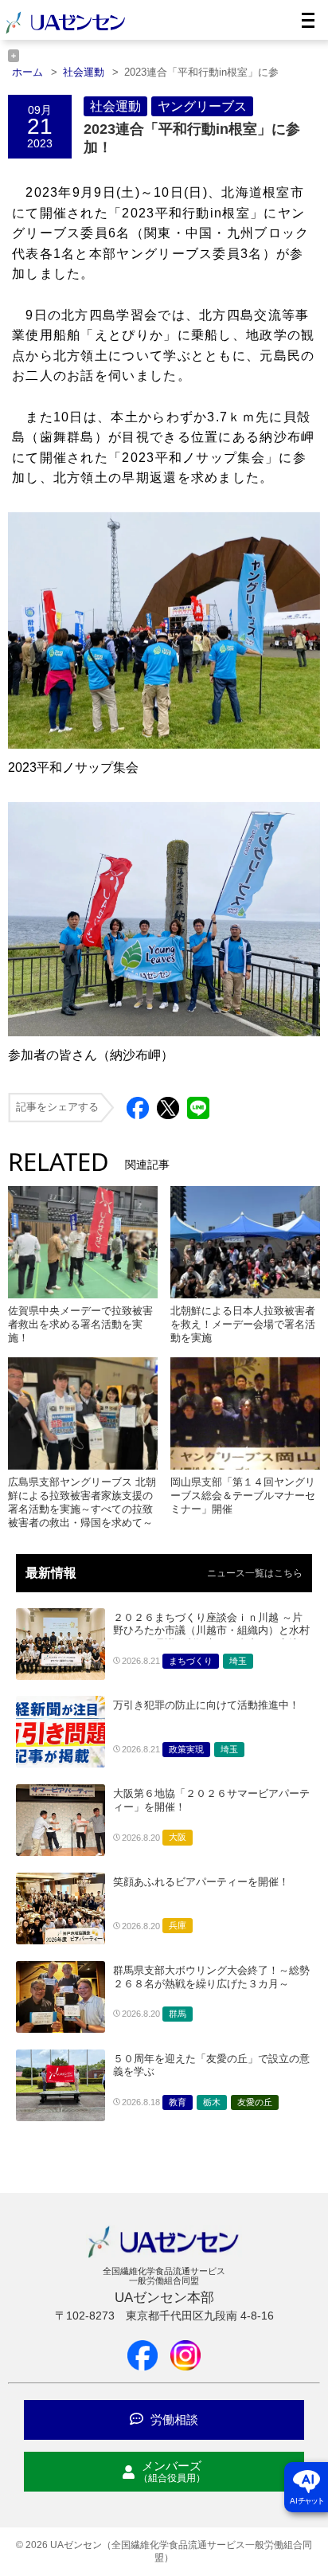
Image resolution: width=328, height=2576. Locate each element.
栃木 (212, 2102)
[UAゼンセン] (65, 31)
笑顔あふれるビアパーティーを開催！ (201, 1882)
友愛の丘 (255, 2102)
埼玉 (238, 1661)
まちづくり (191, 1661)
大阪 (178, 1837)
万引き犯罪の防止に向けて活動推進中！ (206, 1705)
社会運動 (115, 106)
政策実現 (186, 1749)
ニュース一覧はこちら (255, 1573)
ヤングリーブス (202, 106)
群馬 (178, 2014)
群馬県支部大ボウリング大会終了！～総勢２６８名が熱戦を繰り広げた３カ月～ (211, 1977)
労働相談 (173, 2419)
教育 (178, 2102)
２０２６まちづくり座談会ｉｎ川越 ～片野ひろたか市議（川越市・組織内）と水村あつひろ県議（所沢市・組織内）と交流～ (211, 1631)
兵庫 (178, 1925)
